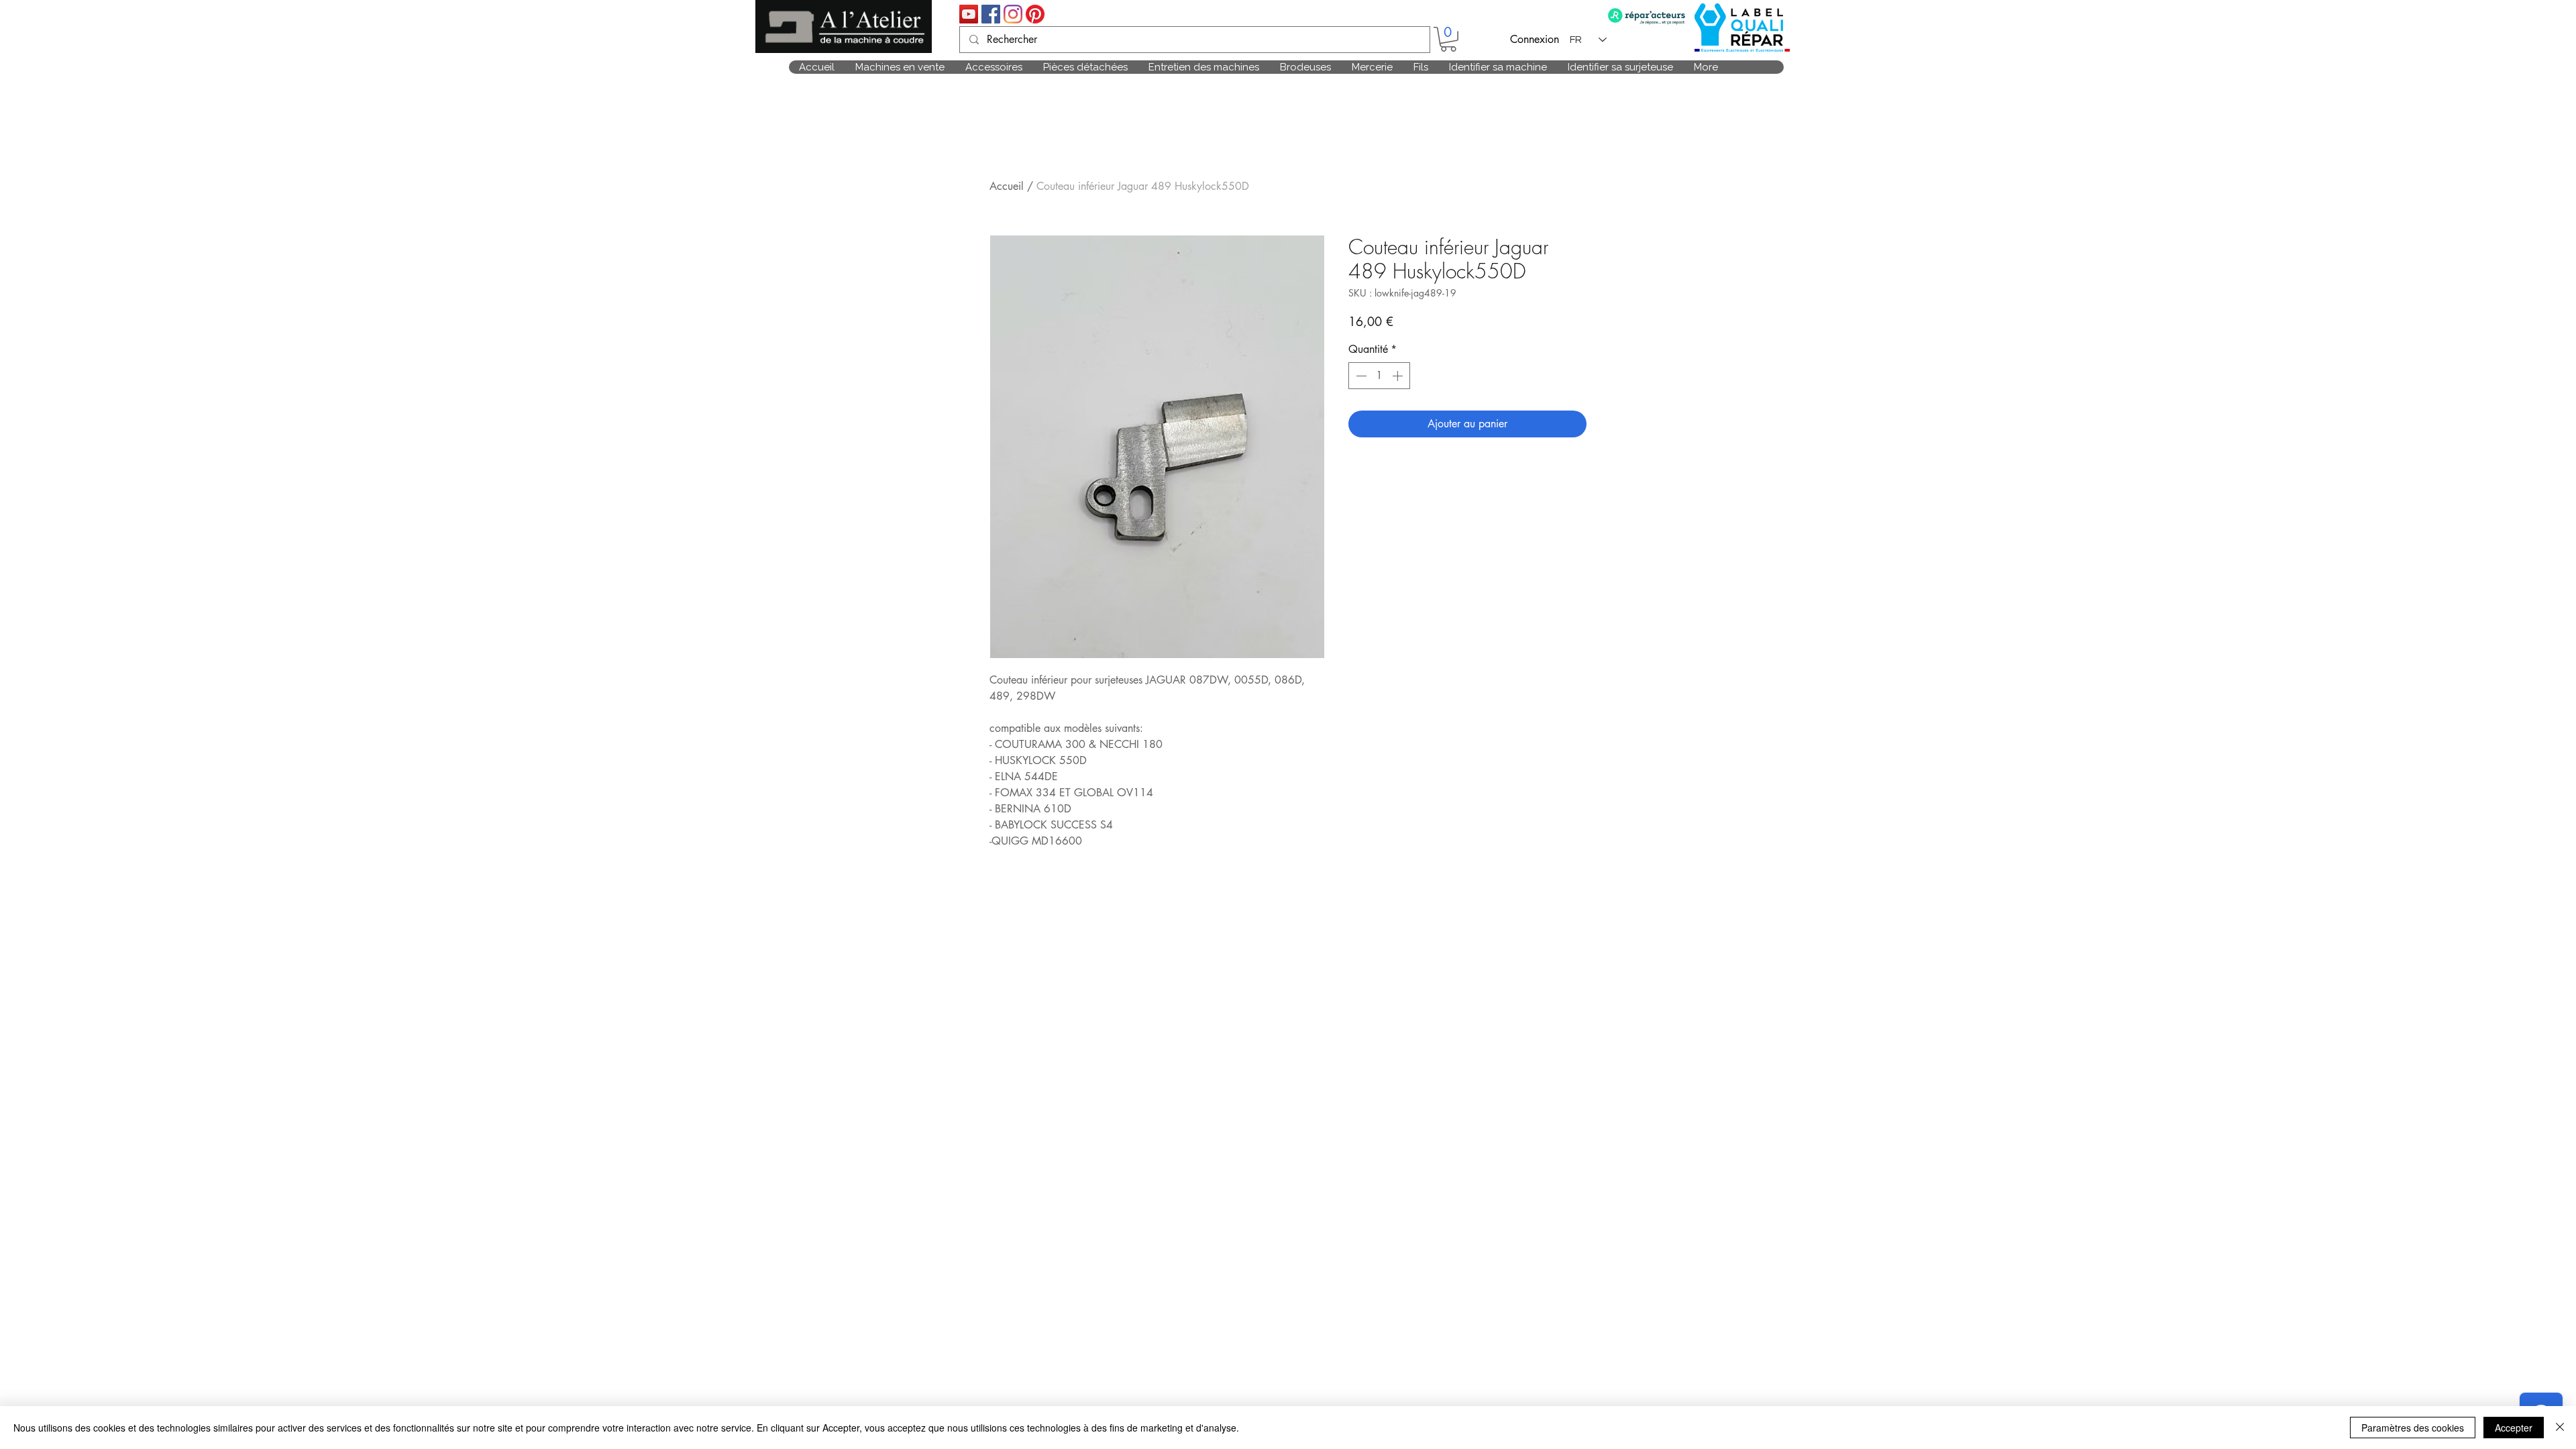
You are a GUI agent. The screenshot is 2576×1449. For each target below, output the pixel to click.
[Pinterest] (1035, 14)
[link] (1448, 39)
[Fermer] (2560, 1428)
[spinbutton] (1379, 376)
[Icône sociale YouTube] (969, 14)
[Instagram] (1013, 14)
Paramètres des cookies (2413, 1428)
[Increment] (1399, 376)
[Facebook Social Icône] (991, 14)
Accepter (2514, 1428)
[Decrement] (1360, 376)
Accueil (1007, 186)
